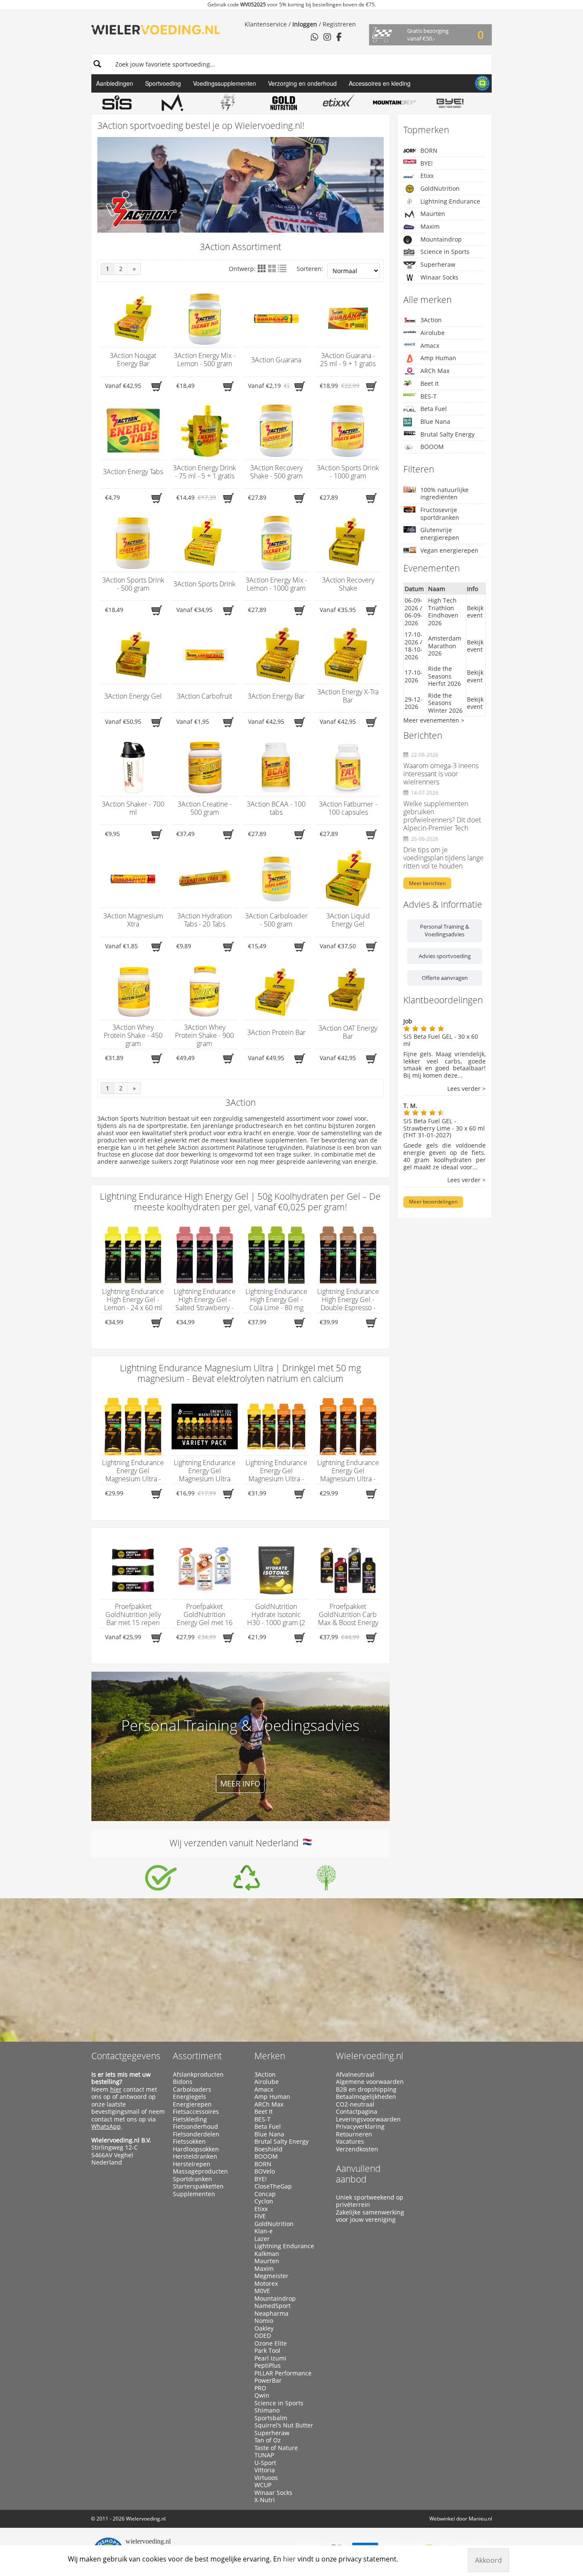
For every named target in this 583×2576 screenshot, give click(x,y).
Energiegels (189, 2097)
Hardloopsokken (196, 2149)
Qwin (262, 2395)
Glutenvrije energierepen (440, 534)
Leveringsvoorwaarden (368, 2119)
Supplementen (194, 2194)
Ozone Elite (271, 2343)
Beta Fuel (434, 409)
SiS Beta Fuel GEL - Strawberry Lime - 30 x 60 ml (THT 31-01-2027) (444, 1128)
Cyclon (264, 2201)
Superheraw (438, 264)
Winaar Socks (439, 277)
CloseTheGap (273, 2186)
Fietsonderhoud (195, 2127)
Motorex (266, 2284)
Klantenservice (266, 24)
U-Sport (265, 2463)
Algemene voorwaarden (370, 2082)
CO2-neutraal (355, 2104)
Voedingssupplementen (224, 83)
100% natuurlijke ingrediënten (445, 494)
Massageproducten (200, 2171)
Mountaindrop (441, 239)
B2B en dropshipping (366, 2089)
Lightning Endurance (450, 201)
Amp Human (438, 358)
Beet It (430, 383)
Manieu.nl (480, 2519)
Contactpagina (357, 2112)
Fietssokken (189, 2142)
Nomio (264, 2321)
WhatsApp (106, 2126)
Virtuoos (266, 2478)
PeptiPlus (268, 2366)
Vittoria (265, 2470)
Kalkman (267, 2254)
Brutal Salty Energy (447, 434)
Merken (270, 2056)
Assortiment (197, 2056)
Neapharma (271, 2314)
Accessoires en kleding (380, 83)
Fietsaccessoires (196, 2112)
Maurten (433, 214)
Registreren (339, 24)
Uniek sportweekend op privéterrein (370, 2201)
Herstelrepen (192, 2164)
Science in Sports (445, 252)
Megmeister (271, 2276)
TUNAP (264, 2455)
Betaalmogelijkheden (366, 2097)
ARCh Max (435, 371)
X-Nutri (265, 2500)
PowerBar (268, 2381)
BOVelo (265, 2171)
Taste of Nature (276, 2448)
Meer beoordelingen (433, 1202)
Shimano (267, 2410)
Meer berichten (427, 883)
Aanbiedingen (115, 83)
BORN (429, 150)
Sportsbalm (271, 2418)
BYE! (427, 163)
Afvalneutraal (355, 2075)
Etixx (427, 176)
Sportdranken (192, 2179)
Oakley (264, 2328)
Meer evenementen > (434, 720)
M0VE (262, 2291)
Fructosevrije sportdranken (440, 514)
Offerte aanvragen (445, 978)
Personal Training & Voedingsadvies (445, 930)
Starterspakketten (198, 2186)
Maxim (430, 226)
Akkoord (488, 2560)
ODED (263, 2336)
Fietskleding (190, 2119)
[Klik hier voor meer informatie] (161, 1878)
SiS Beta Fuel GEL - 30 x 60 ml (441, 1040)
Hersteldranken (195, 2156)
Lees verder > (466, 1089)
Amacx (430, 345)
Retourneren (354, 2134)
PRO (260, 2388)
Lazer (262, 2239)
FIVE (260, 2216)
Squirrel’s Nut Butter (284, 2425)
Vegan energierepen (449, 550)
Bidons (183, 2082)
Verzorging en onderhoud (302, 83)
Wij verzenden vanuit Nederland (236, 1843)
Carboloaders (192, 2089)
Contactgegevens (126, 2056)
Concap (265, 2194)
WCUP (263, 2485)
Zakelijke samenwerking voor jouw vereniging (370, 2216)
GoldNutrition (440, 188)
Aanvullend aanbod (358, 2174)
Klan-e (264, 2231)
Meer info (240, 1783)
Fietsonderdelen (196, 2134)
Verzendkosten (357, 2149)
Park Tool (267, 2351)
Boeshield (268, 2149)
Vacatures (350, 2142)
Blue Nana (435, 421)
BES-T (429, 396)
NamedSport (273, 2306)
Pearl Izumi (270, 2358)
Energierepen (192, 2104)
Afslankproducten (198, 2075)
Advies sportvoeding (445, 956)
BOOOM (432, 447)
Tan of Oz (268, 2440)
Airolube (433, 333)
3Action (431, 320)
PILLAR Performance (283, 2373)
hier (116, 2089)
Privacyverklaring (360, 2127)
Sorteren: (310, 269)
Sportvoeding (163, 83)
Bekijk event (475, 612)
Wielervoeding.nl (370, 2056)
